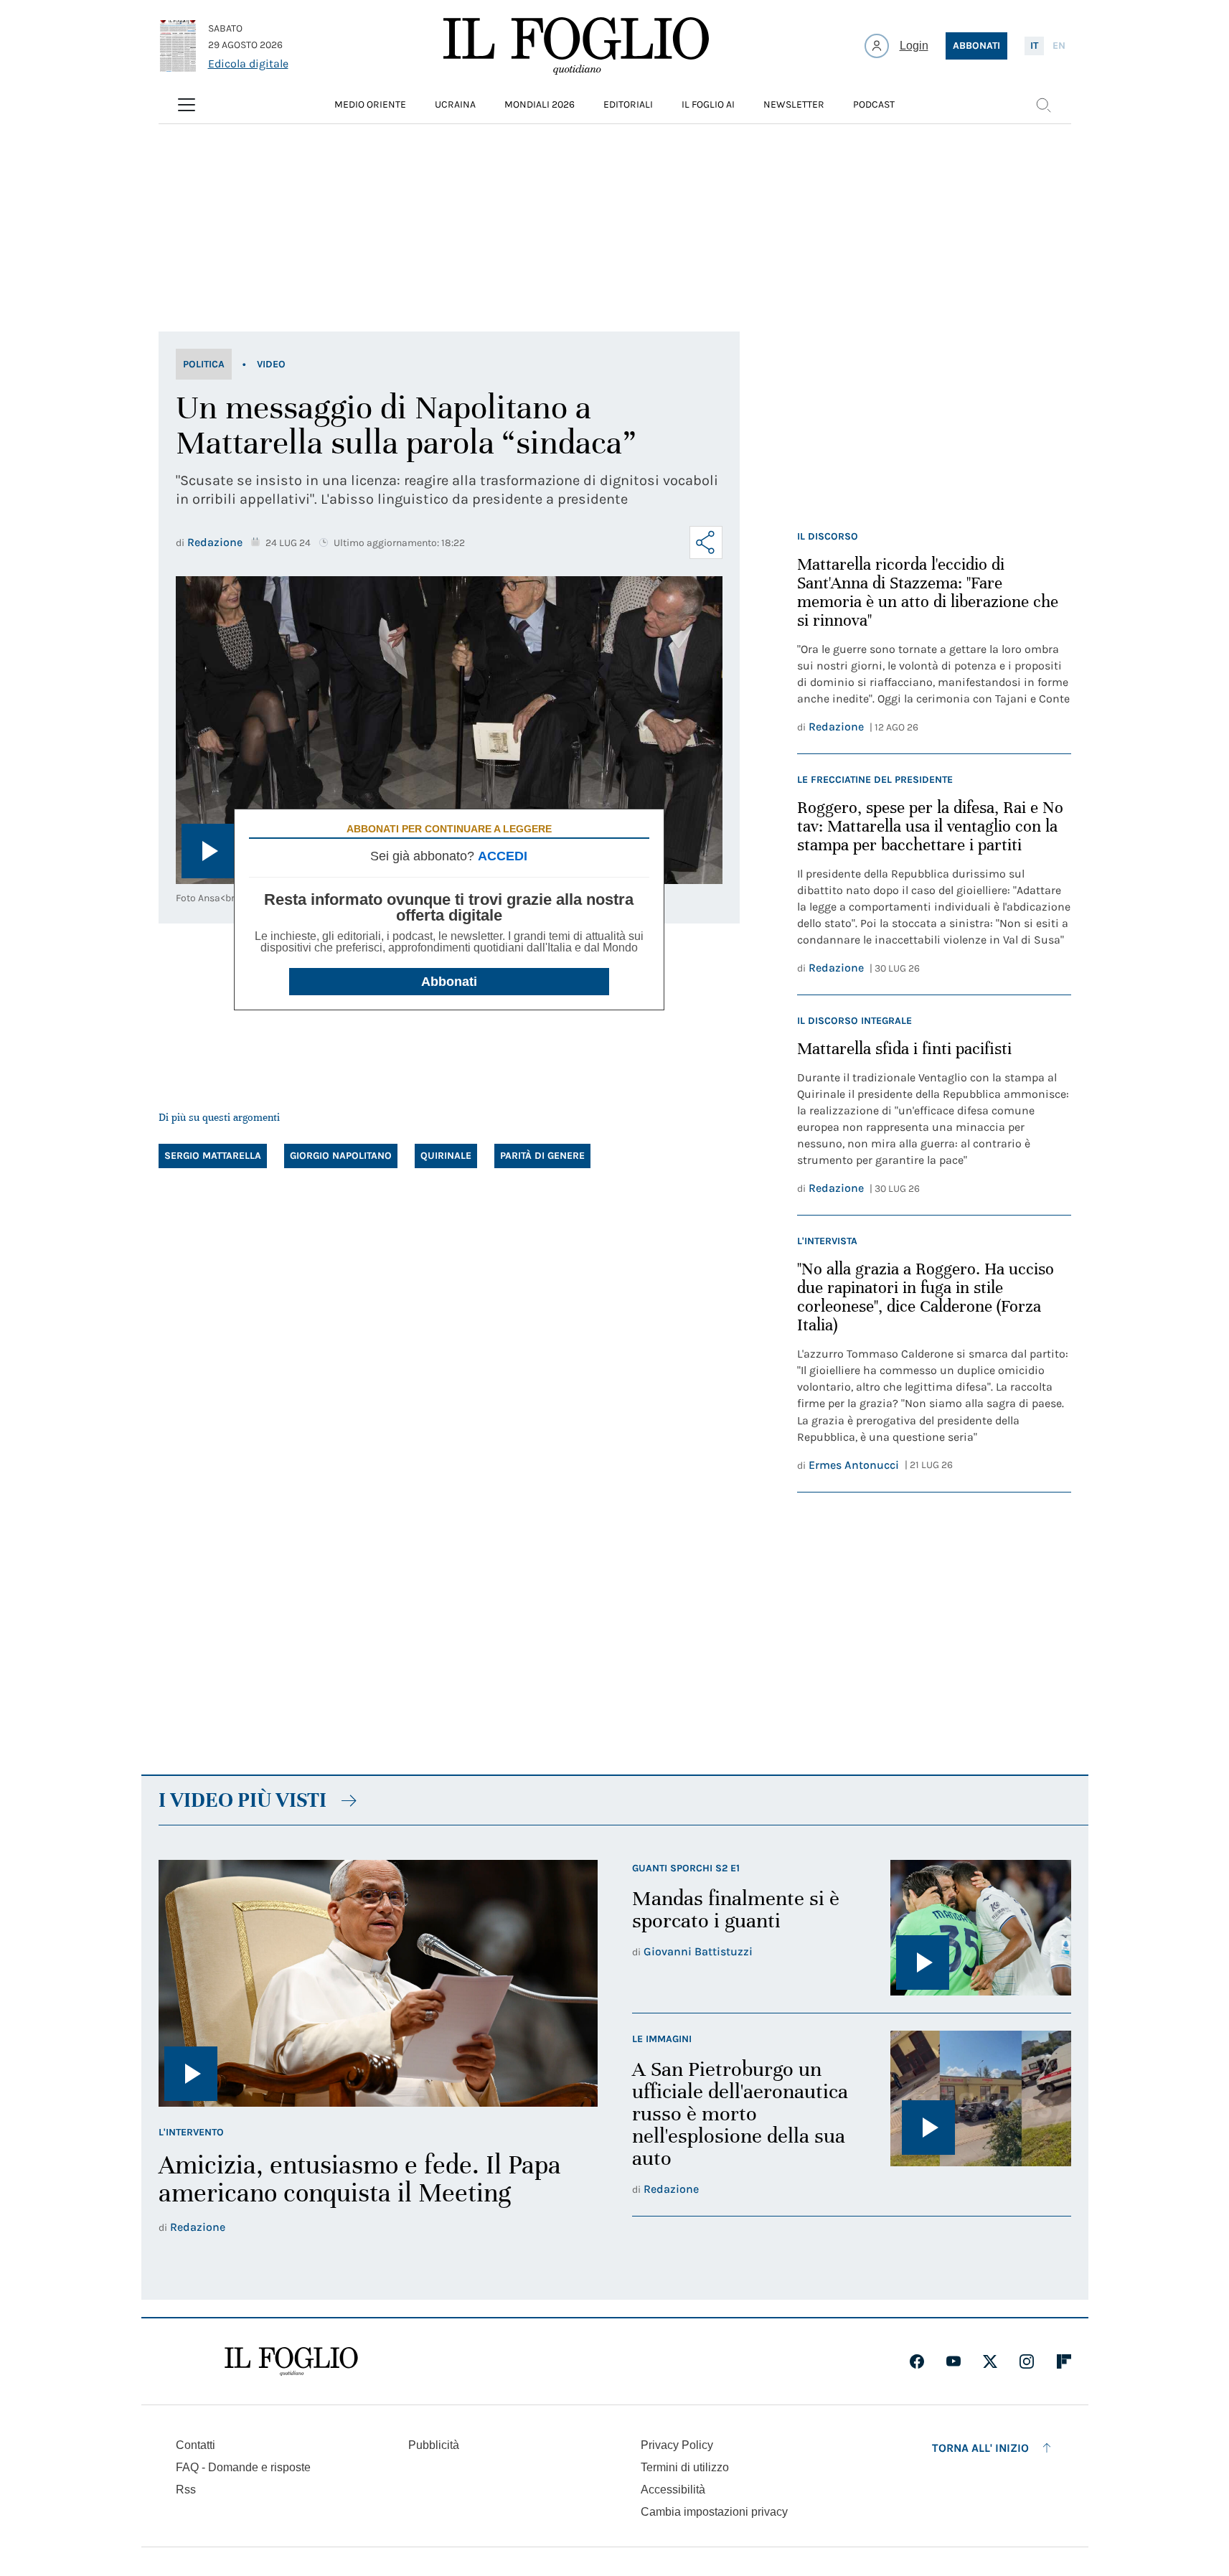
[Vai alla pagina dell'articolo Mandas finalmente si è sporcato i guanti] (981, 1928)
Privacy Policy (677, 2445)
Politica (204, 364)
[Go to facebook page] (917, 2361)
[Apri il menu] (187, 105)
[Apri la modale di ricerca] (1043, 105)
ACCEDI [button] (503, 856)
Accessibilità (673, 2490)
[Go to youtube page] (953, 2361)
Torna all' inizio (980, 2448)
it (1034, 46)
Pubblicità (434, 2445)
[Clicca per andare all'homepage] (291, 2361)
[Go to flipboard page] (1064, 2361)
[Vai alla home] (576, 46)
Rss (186, 2490)
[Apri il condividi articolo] (706, 542)
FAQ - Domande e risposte (243, 2467)
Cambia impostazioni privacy (714, 2512)
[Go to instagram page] (1027, 2361)
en (1059, 46)
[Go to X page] (990, 2361)
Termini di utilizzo (685, 2467)
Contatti (196, 2445)
